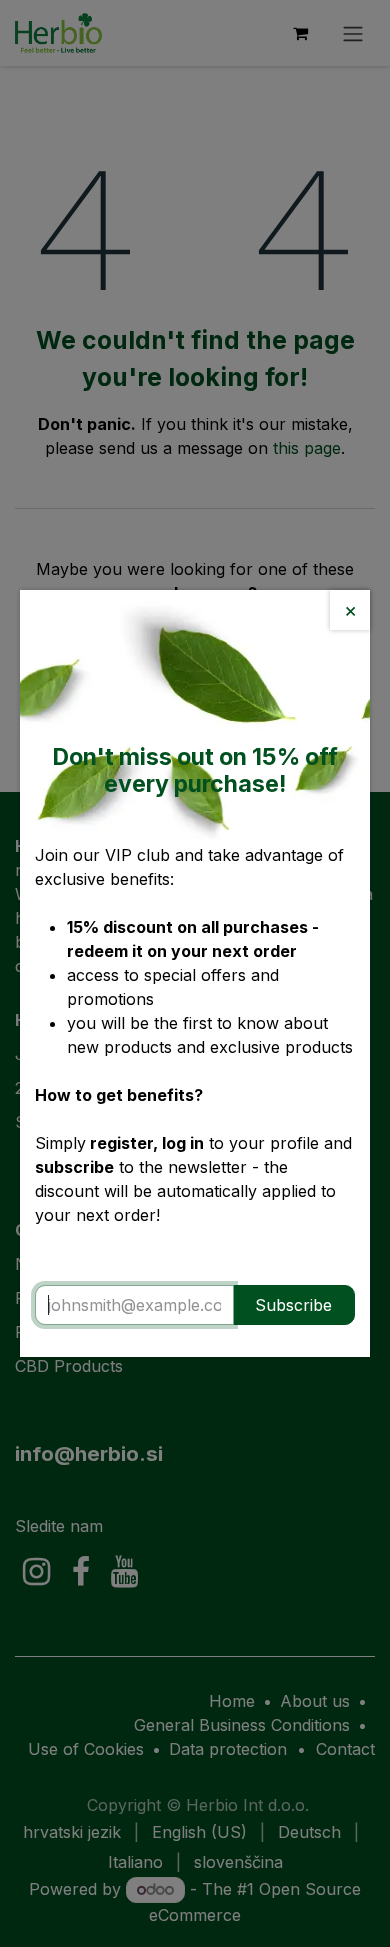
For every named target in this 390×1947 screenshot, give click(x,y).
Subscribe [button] (293, 1305)
